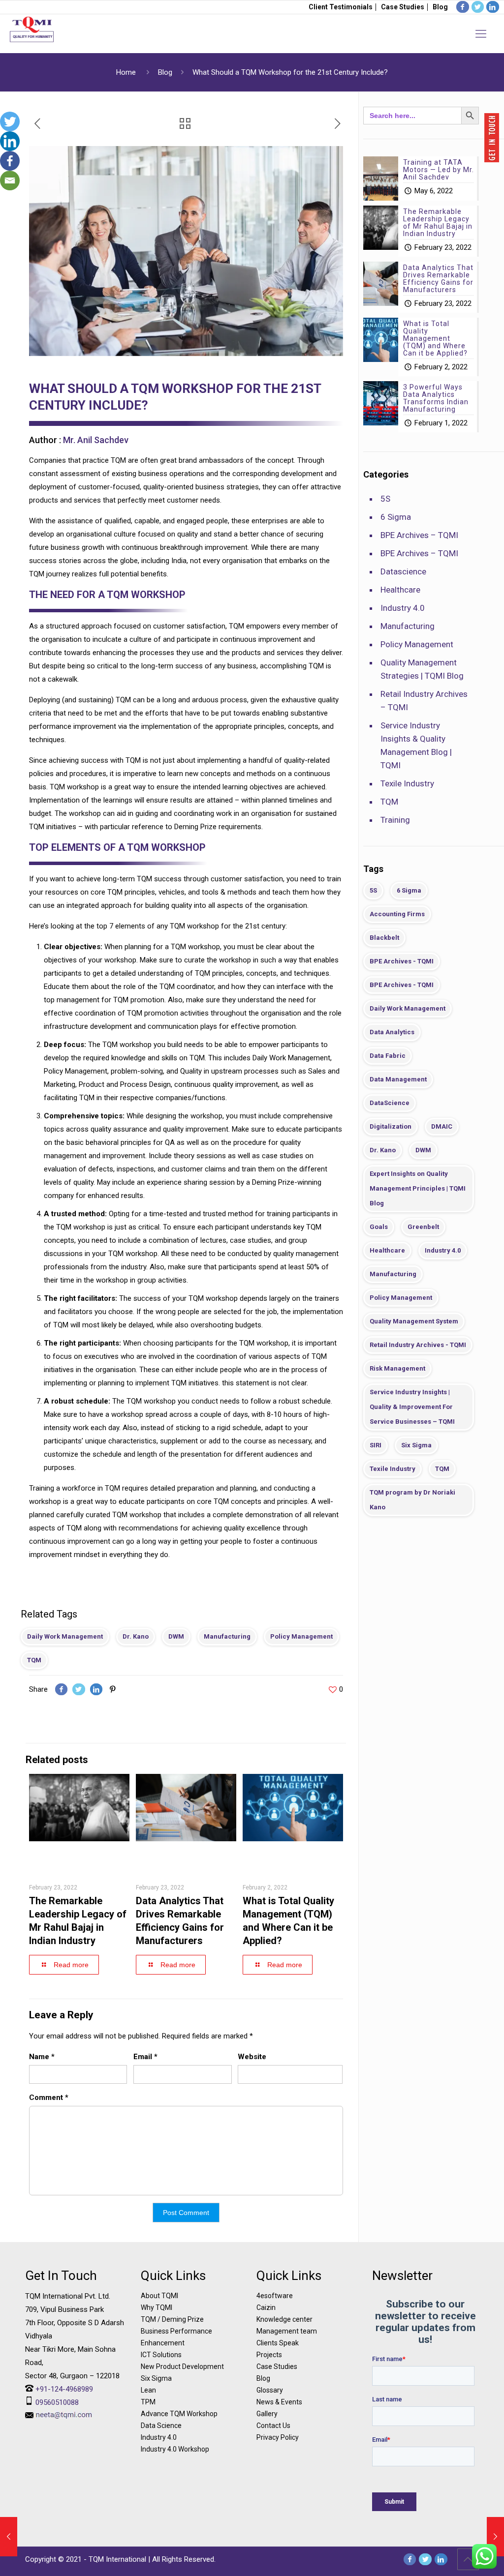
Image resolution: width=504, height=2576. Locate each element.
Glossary (270, 2390)
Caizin (266, 2307)
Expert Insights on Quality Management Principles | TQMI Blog (418, 1188)
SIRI (376, 1445)
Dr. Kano (136, 1636)
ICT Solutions (161, 2355)
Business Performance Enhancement (176, 2337)
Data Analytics (392, 1032)
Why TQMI (157, 2307)
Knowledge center (284, 2319)
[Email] (10, 180)
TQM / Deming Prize (172, 2319)
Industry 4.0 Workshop (175, 2449)
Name (42, 2057)
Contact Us (273, 2426)
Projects (269, 2355)
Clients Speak (278, 2343)
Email (145, 2057)
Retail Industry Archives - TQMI (418, 1345)
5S (385, 499)
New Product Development (182, 2366)
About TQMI (159, 2296)
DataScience (390, 1103)
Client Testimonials (341, 7)
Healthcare (400, 590)
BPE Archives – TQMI (419, 535)
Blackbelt (384, 938)
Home (126, 72)
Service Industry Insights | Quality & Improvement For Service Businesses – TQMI (412, 1407)
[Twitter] (10, 121)
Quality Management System (414, 1321)
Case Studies (403, 7)
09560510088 (57, 2402)
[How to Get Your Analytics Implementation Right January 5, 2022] (495, 2537)
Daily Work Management (65, 1636)
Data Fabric (388, 1056)
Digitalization (391, 1126)
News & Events (279, 2402)
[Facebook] (10, 161)
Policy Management (301, 1636)
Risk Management (397, 1368)
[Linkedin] (10, 141)
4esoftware (275, 2296)
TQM (34, 1660)
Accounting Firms (397, 914)
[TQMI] (32, 34)
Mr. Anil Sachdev (96, 440)
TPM (148, 2402)
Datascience (403, 571)
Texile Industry (407, 783)
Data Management (398, 1079)
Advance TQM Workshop (179, 2414)
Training (395, 820)
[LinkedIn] (441, 2559)
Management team (287, 2331)
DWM (176, 1636)
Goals (379, 1227)
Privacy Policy (278, 2437)
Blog (440, 7)
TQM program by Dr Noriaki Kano (412, 1500)
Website (252, 2057)
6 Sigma (396, 517)
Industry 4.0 (403, 608)
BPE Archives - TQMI (402, 961)
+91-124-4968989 (64, 2389)
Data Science (161, 2426)
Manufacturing (227, 1636)
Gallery (267, 2414)
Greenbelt (423, 1227)
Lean (148, 2390)
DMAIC (442, 1126)
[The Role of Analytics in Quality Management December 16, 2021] (9, 2537)
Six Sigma (416, 1445)
